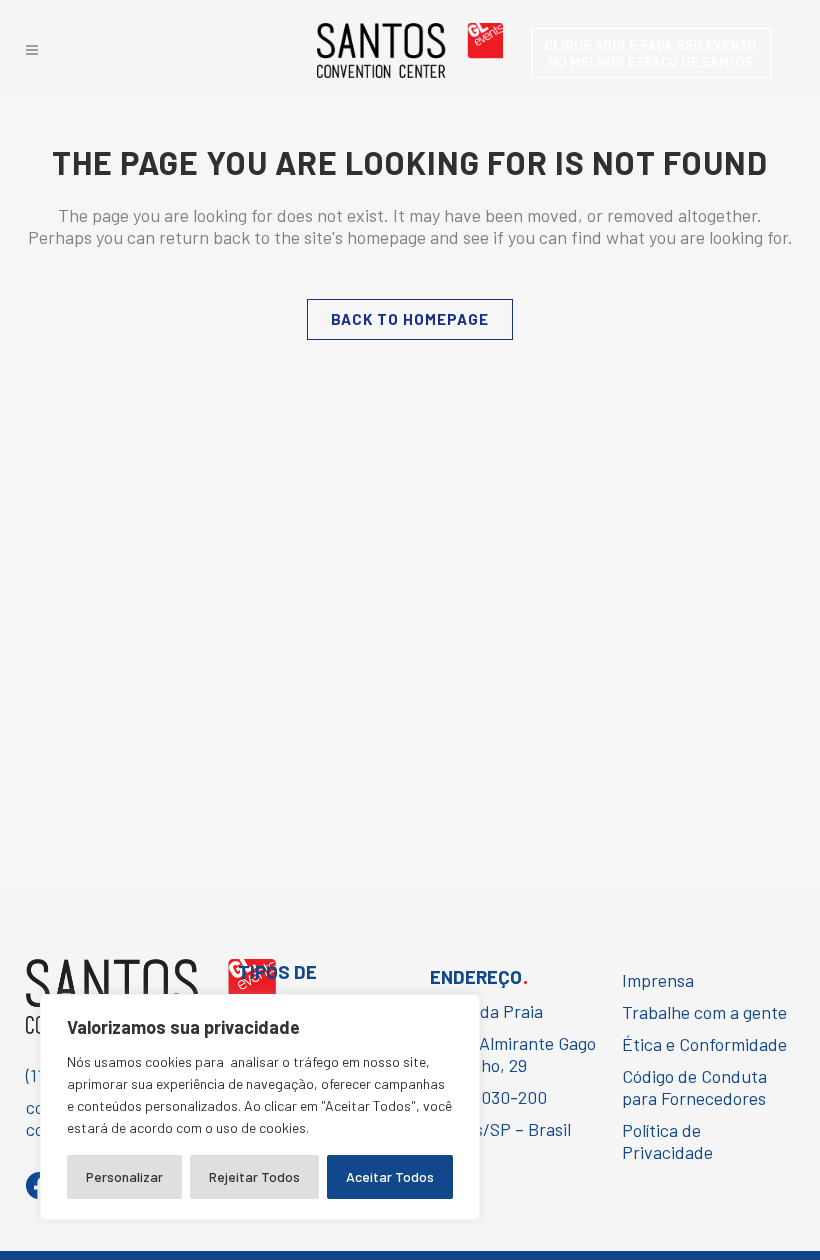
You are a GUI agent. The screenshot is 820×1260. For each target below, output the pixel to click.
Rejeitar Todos (254, 1176)
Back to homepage (410, 319)
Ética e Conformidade (704, 1044)
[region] (260, 1107)
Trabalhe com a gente (704, 1012)
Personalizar (124, 1176)
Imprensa (658, 980)
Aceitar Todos (390, 1176)
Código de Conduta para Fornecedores (694, 1087)
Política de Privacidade (667, 1141)
